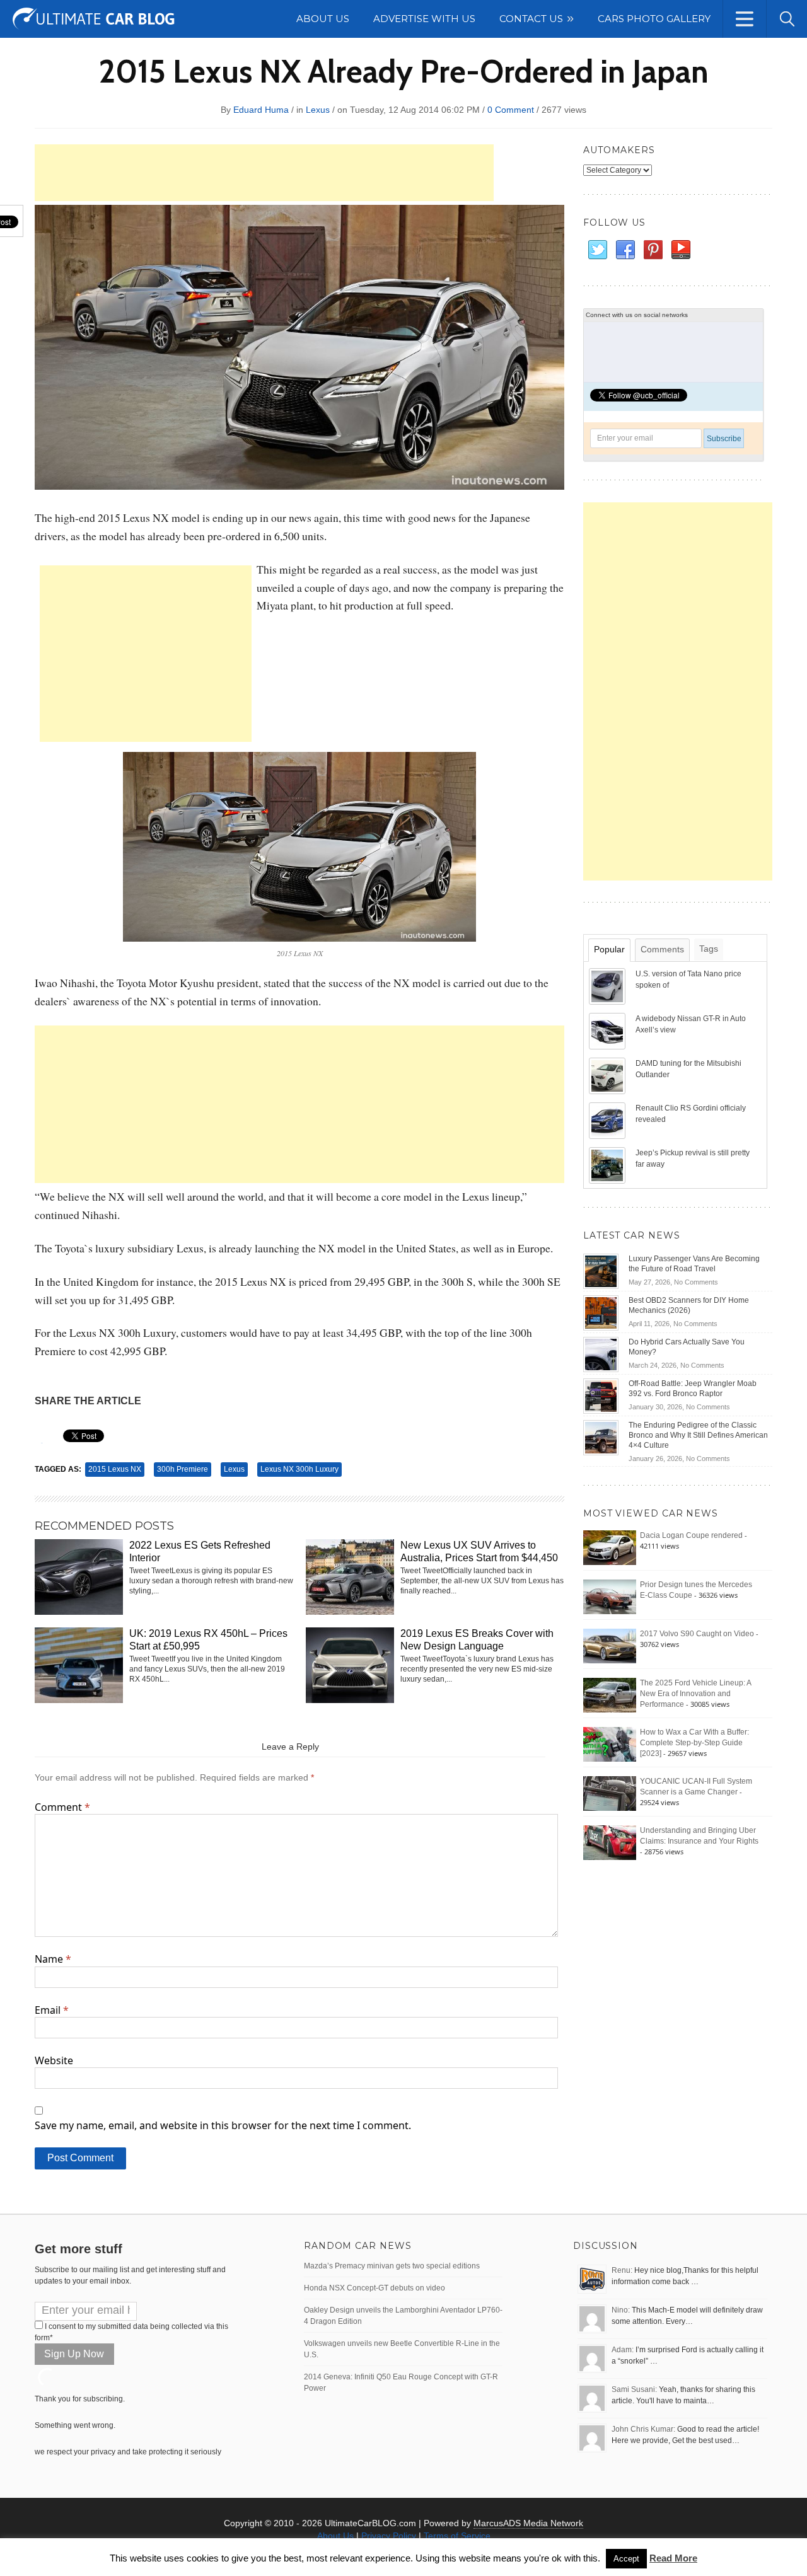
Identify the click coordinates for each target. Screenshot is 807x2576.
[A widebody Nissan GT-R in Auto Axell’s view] (608, 1031)
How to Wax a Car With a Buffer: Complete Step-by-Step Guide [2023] (694, 1743)
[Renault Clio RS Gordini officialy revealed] (608, 1120)
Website (54, 2060)
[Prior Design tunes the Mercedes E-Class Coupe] (610, 1597)
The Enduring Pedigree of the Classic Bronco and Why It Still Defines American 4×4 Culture (698, 1435)
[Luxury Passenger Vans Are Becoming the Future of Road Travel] (601, 1271)
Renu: (622, 2270)
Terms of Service (457, 2536)
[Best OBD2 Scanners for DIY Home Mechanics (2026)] (601, 1312)
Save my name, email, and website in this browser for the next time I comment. (223, 2125)
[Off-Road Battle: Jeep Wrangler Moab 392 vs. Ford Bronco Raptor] (601, 1395)
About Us (335, 2536)
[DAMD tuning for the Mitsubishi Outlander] (608, 1075)
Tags (709, 949)
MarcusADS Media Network (528, 2523)
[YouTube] (680, 250)
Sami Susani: (634, 2389)
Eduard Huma (261, 110)
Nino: (621, 2310)
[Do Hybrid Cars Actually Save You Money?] (601, 1354)
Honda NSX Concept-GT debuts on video (374, 2288)
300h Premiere (183, 1469)
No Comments (696, 1282)
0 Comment (511, 110)
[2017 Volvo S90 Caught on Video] (610, 1646)
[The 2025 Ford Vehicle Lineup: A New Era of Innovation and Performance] (610, 1695)
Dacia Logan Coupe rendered (691, 1535)
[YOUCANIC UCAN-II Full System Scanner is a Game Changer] (610, 1793)
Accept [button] (626, 2559)
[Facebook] (625, 250)
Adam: (623, 2350)
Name (53, 1959)
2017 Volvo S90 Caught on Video (697, 1634)
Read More (673, 2558)
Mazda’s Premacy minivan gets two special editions (392, 2266)
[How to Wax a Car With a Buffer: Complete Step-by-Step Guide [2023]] (610, 1744)
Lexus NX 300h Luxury (299, 1469)
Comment (62, 1807)
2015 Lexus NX (115, 1469)
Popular (609, 949)
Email (52, 2010)
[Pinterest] (653, 250)
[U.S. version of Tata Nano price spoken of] (608, 986)
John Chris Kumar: (643, 2429)
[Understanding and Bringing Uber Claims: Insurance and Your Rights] (610, 1842)
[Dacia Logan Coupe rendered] (610, 1547)
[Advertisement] (264, 173)
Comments (662, 949)
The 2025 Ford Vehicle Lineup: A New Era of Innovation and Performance (695, 1694)
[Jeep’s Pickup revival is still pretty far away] (608, 1165)
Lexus (318, 110)
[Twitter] (597, 250)
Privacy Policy (389, 2536)
